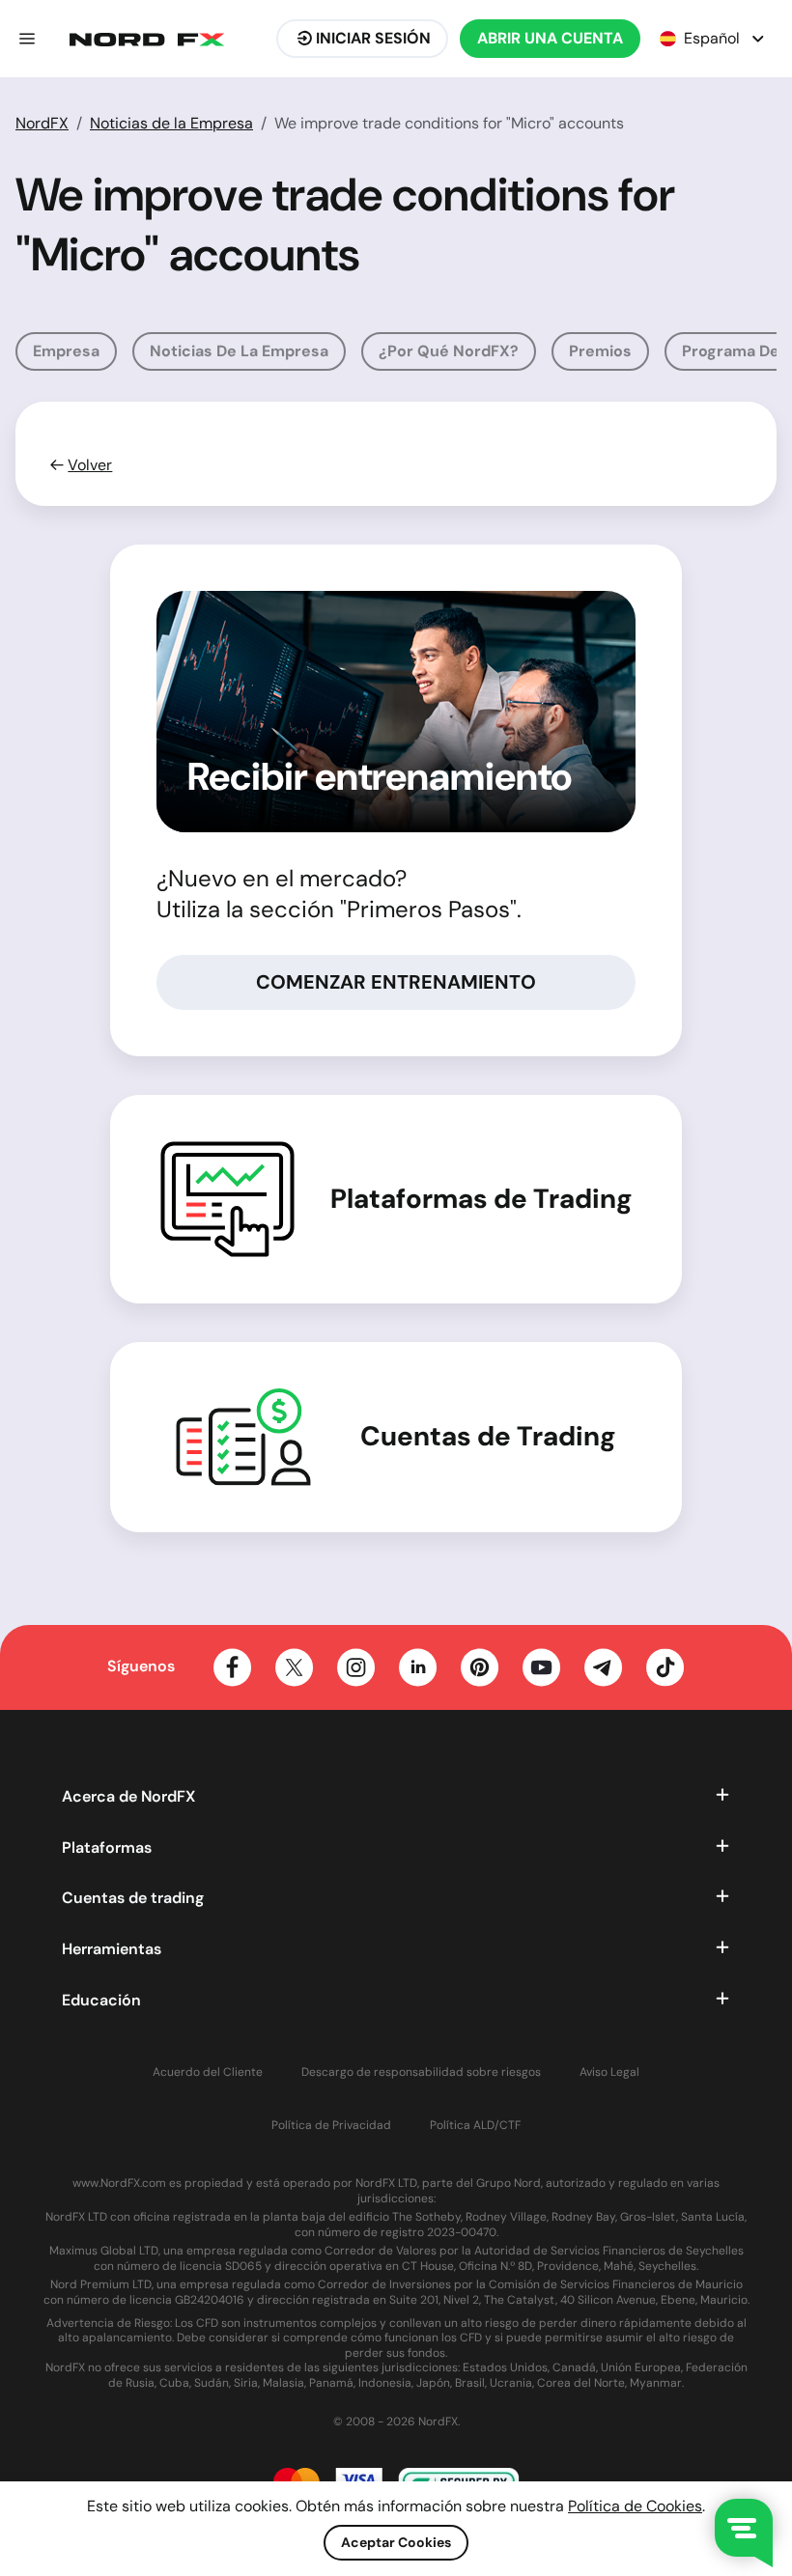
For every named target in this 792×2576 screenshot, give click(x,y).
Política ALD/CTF (475, 2126)
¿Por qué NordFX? (449, 351)
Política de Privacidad (331, 2126)
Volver (90, 465)
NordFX (42, 123)
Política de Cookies (635, 2506)
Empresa (66, 351)
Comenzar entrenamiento (396, 982)
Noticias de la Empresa (171, 123)
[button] (27, 39)
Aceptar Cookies (396, 2542)
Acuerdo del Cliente (208, 2072)
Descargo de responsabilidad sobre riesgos (421, 2072)
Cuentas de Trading (488, 1437)
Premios (600, 351)
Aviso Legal (609, 2072)
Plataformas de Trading (481, 1199)
